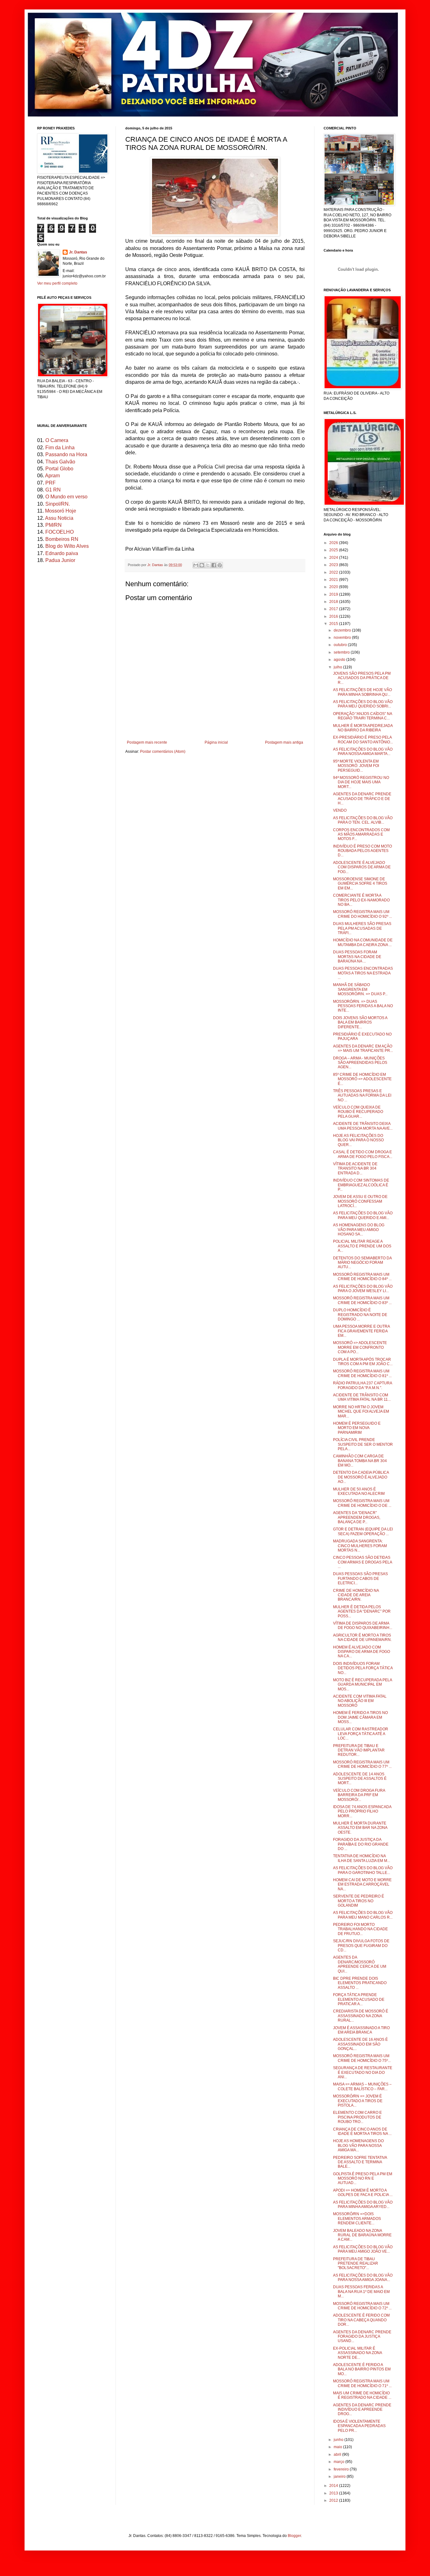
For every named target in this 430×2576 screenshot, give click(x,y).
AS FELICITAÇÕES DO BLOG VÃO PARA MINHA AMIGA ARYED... (363, 2204)
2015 (334, 624)
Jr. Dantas (156, 565)
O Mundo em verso (66, 497)
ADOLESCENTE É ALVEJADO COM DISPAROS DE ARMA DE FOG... (362, 867)
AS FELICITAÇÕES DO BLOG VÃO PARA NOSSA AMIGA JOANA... (363, 2278)
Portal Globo (59, 469)
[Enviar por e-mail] (196, 565)
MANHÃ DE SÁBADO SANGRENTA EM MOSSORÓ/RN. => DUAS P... (360, 989)
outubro (341, 645)
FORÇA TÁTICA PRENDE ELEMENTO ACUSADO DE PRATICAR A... (359, 1999)
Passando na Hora (66, 454)
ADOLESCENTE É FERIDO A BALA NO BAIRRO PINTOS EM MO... (362, 2369)
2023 (334, 565)
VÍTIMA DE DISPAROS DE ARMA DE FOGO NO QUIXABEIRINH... (363, 1626)
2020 (334, 587)
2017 (334, 609)
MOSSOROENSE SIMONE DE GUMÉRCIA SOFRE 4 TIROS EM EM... (360, 884)
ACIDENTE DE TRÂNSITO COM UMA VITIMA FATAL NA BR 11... (362, 1397)
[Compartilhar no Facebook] (214, 565)
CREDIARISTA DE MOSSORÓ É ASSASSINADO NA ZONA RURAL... (361, 2016)
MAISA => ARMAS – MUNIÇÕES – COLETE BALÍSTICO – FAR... (362, 2086)
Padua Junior (60, 560)
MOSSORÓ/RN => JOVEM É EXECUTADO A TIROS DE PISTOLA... (358, 2101)
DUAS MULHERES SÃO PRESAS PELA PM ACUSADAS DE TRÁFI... (362, 928)
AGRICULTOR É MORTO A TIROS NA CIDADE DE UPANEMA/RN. (362, 1637)
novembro (343, 638)
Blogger (294, 2536)
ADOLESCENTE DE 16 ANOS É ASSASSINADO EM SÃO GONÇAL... (360, 2044)
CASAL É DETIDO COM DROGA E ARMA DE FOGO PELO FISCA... (363, 1154)
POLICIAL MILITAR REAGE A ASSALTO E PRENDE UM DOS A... (362, 1246)
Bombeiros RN (62, 539)
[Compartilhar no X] (208, 565)
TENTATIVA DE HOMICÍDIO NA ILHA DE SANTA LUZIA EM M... (362, 1858)
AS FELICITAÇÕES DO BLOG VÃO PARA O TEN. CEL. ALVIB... (363, 820)
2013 (334, 2493)
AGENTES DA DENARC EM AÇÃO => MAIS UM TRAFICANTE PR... (363, 1048)
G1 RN (53, 490)
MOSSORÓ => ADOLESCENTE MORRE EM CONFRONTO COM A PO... (360, 1347)
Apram (52, 476)
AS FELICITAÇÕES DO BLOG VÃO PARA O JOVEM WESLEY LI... (363, 1289)
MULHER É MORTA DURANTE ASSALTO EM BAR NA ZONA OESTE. (360, 1828)
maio (338, 2447)
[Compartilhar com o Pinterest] (220, 565)
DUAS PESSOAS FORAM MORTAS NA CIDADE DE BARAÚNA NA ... (357, 957)
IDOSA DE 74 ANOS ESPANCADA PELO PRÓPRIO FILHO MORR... (362, 1811)
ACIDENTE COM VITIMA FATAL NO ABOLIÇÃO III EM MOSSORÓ (360, 1701)
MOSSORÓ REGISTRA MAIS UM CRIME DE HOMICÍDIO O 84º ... (362, 1277)
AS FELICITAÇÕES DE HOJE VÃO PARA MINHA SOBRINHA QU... (362, 692)
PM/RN (54, 525)
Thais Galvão (60, 462)
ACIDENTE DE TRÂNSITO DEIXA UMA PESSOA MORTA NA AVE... (363, 1126)
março (339, 2462)
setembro (342, 652)
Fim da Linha (60, 448)
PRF (51, 483)
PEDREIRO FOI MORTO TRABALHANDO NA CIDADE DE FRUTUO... (360, 1929)
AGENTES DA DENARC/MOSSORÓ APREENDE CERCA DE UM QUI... (360, 1964)
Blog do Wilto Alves (67, 546)
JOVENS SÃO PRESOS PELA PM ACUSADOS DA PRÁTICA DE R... (362, 678)
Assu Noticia (59, 518)
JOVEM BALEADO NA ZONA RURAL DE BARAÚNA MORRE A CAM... (362, 2235)
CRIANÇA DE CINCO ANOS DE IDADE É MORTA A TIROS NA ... (362, 2131)
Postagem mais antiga (284, 742)
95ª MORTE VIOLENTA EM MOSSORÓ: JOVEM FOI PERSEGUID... (356, 766)
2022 (334, 572)
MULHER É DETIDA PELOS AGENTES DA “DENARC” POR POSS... (362, 1611)
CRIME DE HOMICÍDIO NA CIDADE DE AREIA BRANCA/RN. (356, 1595)
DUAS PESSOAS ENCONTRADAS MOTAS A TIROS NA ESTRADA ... (363, 973)
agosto (340, 660)
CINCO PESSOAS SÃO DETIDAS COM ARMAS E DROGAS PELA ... (362, 1562)
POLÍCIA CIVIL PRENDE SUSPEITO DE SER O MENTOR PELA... (363, 1444)
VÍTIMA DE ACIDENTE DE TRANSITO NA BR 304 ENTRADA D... (355, 1169)
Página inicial (216, 742)
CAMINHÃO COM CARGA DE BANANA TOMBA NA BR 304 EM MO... (360, 1461)
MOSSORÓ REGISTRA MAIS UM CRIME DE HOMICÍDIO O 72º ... (362, 2306)
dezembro (343, 630)
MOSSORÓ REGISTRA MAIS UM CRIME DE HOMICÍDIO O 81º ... (362, 1373)
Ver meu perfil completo (57, 283)
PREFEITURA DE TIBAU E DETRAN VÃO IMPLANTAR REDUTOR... (359, 1750)
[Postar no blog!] (202, 565)
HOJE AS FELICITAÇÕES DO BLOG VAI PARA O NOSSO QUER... (358, 1140)
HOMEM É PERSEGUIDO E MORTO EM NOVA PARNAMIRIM (357, 1428)
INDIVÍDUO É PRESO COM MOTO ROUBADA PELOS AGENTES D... (362, 851)
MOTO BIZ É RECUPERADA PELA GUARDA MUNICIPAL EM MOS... (362, 1685)
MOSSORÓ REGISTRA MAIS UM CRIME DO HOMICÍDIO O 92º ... (362, 914)
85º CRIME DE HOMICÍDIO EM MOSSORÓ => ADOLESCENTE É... (362, 1079)
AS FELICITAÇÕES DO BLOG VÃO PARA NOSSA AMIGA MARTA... (363, 752)
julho (338, 667)
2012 (334, 2500)
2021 (334, 580)
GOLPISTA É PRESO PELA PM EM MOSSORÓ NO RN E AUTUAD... (363, 2179)
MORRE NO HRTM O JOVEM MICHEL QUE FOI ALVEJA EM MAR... (361, 1412)
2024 (334, 558)
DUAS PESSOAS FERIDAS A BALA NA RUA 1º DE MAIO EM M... (361, 2292)
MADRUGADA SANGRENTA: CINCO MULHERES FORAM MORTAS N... (360, 1546)
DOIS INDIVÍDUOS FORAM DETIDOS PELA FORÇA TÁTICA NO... (363, 1668)
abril (338, 2454)
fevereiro (342, 2469)
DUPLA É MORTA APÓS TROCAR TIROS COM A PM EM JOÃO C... (363, 1362)
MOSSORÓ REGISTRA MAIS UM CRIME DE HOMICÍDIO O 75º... (362, 2058)
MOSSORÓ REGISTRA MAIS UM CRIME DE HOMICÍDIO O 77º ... (362, 1764)
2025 (334, 550)
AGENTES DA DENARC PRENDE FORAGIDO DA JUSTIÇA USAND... (362, 2337)
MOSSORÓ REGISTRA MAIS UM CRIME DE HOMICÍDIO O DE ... (362, 1503)
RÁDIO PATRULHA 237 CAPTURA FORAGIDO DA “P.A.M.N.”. (362, 1385)
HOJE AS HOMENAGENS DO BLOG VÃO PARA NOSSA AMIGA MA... (358, 2145)
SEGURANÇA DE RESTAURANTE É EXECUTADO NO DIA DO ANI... (363, 2072)
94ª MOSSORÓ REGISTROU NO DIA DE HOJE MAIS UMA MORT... (361, 782)
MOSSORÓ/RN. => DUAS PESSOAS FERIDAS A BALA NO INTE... (363, 1006)
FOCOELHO (59, 532)
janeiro (340, 2477)
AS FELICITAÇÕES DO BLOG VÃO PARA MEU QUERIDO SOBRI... (363, 704)
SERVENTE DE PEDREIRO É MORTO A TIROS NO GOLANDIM (359, 1901)
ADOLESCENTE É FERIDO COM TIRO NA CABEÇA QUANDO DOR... (361, 2320)
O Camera (57, 440)
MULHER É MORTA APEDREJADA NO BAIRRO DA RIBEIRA (363, 728)
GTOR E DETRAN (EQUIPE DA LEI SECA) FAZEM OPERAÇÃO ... (363, 1531)
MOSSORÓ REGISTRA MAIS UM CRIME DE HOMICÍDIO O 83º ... (362, 1300)
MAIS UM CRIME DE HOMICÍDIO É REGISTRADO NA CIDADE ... (362, 2395)
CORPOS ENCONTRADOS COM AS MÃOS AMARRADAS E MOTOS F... (361, 834)
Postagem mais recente (147, 742)
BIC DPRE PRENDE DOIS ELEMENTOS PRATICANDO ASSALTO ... (360, 1983)
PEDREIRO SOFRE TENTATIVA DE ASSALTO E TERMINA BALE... (360, 2162)
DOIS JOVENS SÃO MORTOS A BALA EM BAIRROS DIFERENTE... (360, 1022)
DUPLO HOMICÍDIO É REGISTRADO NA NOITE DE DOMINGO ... (360, 1315)
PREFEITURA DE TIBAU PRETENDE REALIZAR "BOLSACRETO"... (356, 2264)
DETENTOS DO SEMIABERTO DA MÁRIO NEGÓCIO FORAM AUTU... (362, 1263)
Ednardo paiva (62, 553)
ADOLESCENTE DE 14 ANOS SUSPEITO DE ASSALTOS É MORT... (360, 1779)
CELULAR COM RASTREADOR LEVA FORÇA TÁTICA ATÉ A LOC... (361, 1734)
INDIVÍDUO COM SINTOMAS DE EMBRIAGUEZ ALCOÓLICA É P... (361, 1185)
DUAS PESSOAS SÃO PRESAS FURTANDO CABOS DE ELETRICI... (360, 1578)
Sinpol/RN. (58, 504)
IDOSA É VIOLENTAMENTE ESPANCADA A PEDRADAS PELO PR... (359, 2426)
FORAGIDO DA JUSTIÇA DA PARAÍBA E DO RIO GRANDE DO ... (361, 1844)
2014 (334, 2486)
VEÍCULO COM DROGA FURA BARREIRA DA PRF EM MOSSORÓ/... (359, 1795)
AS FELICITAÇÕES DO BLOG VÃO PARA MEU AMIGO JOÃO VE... (363, 2249)
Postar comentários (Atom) (163, 752)
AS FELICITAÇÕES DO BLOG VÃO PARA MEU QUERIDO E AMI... (363, 1215)
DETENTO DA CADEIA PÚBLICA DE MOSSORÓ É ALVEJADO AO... (361, 1477)
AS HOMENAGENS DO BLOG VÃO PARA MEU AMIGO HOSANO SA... (359, 1230)
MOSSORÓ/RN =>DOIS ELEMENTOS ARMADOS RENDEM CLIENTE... (357, 2219)
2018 (334, 602)
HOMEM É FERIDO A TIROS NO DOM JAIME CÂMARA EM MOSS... (360, 1717)
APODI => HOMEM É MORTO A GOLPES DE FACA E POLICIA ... (363, 2193)
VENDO (340, 810)
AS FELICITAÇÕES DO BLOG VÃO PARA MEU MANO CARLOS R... (363, 1915)
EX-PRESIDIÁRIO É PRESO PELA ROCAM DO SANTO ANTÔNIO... (363, 740)
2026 (334, 543)
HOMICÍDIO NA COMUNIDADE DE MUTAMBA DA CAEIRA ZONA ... (363, 942)
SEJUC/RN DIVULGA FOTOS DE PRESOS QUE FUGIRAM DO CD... (361, 1946)
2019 (334, 594)
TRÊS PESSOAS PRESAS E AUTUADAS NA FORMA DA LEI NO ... (362, 1095)
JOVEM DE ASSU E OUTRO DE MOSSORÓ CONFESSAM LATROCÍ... (360, 1201)
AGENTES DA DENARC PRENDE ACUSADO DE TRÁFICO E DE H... (362, 799)
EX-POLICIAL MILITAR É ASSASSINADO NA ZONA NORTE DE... (357, 2353)
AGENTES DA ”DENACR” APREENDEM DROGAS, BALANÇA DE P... (357, 1517)
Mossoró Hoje (61, 511)
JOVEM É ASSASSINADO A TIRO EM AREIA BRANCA (361, 2030)
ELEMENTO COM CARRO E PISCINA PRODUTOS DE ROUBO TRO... (357, 2117)
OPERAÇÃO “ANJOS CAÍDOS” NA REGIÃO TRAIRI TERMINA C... (362, 716)
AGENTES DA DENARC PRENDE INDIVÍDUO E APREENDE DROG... (362, 2410)
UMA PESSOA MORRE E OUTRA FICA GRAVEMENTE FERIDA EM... (361, 1331)
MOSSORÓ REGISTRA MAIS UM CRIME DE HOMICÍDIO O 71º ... (362, 2383)
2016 (334, 616)
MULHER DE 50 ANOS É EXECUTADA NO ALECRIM (359, 1491)
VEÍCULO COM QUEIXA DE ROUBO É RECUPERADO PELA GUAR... (358, 1112)
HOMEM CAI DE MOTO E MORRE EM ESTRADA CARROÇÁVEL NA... (362, 1884)
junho (339, 2440)
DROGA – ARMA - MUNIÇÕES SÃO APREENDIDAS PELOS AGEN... (360, 1063)
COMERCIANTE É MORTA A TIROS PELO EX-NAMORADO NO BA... (361, 900)
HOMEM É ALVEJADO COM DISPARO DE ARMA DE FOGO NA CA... (362, 1652)
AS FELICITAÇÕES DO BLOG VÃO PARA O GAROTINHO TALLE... (363, 1870)
